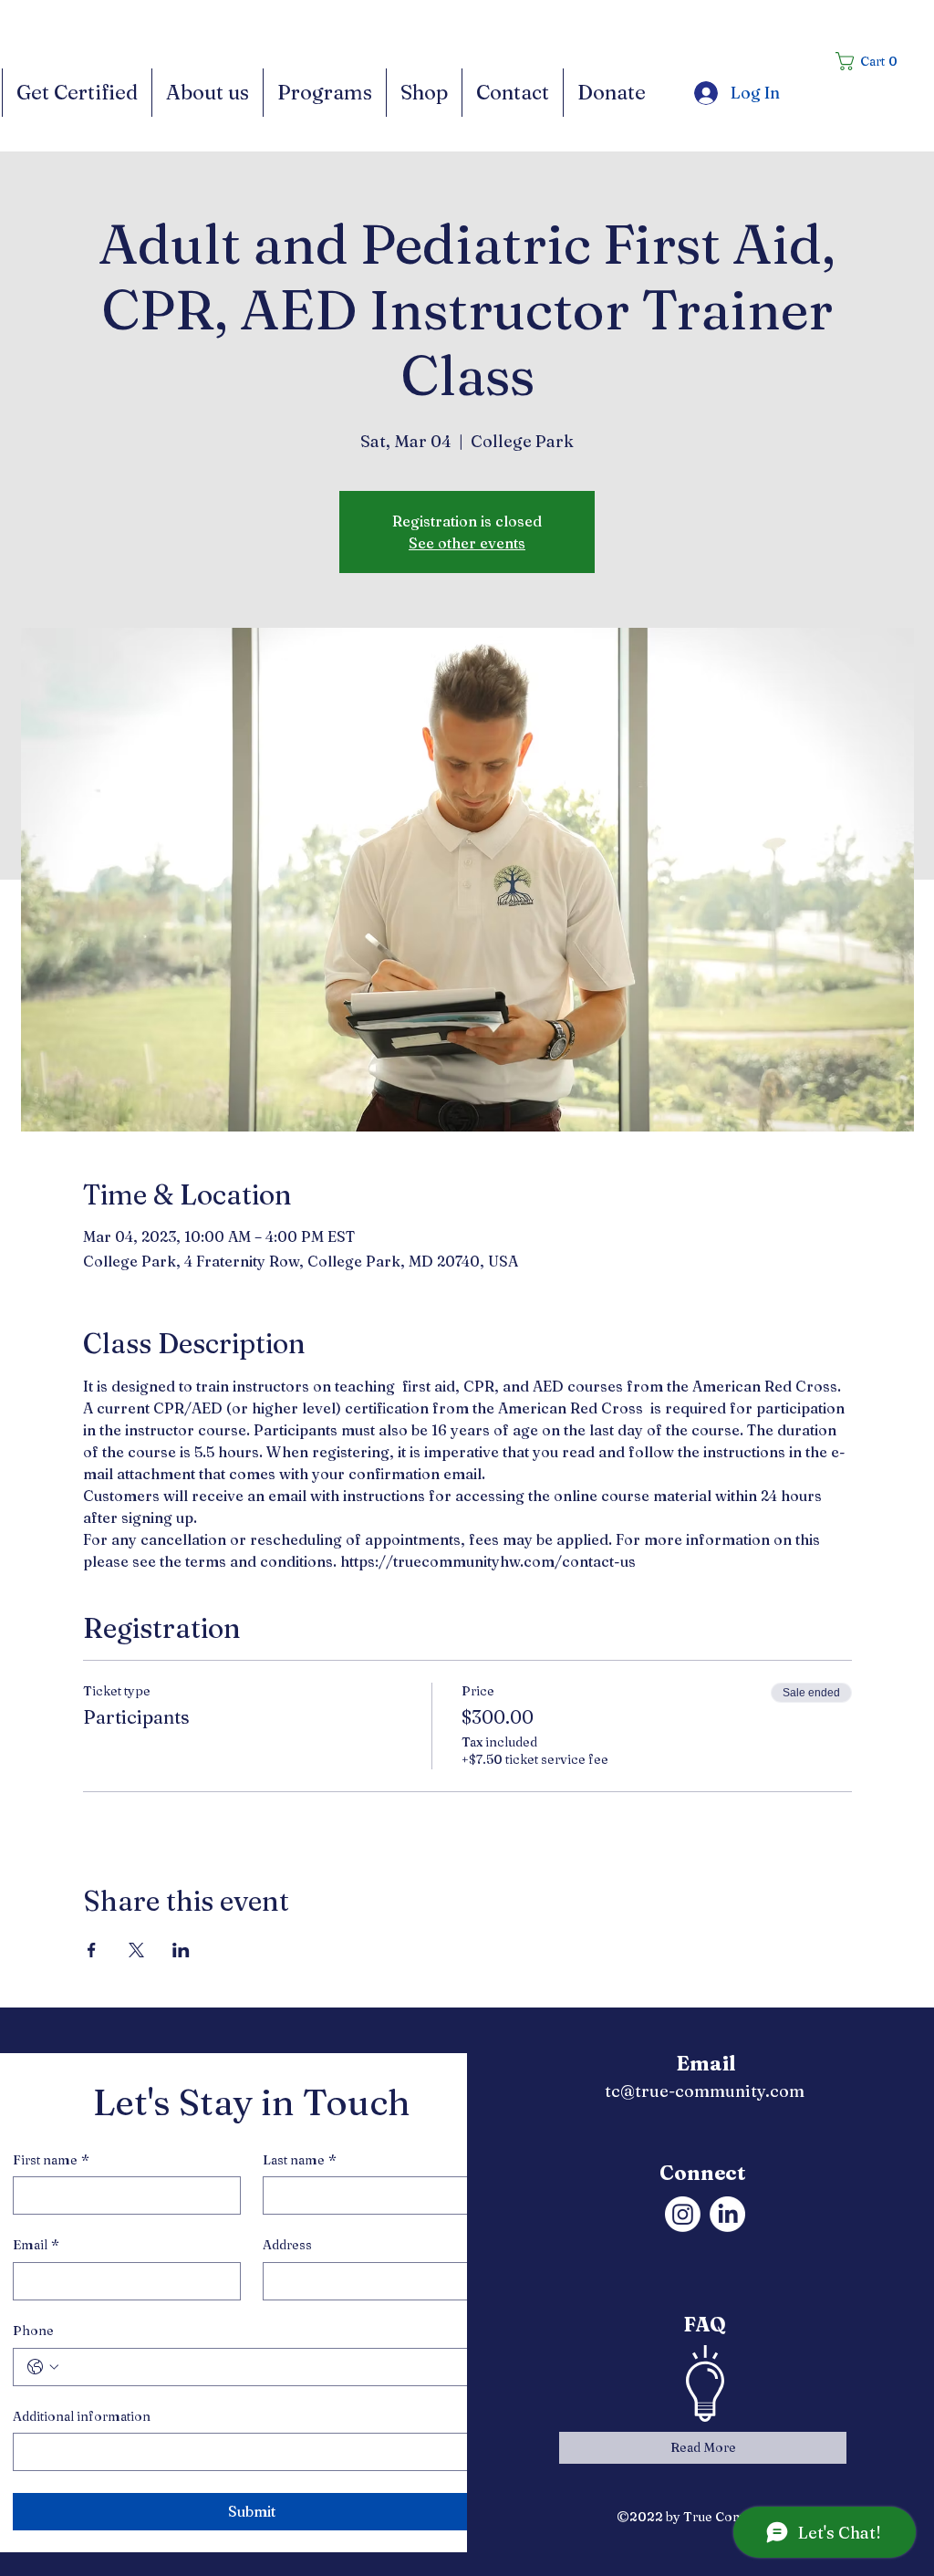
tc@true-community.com (705, 2091)
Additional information (82, 2416)
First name (51, 2160)
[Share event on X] (136, 1950)
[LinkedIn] (727, 2214)
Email (36, 2245)
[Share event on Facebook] (92, 1950)
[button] (872, 61)
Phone (33, 2331)
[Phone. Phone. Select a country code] (43, 2367)
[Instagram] (683, 2214)
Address (287, 2245)
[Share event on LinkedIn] (181, 1950)
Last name (300, 2160)
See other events (467, 543)
